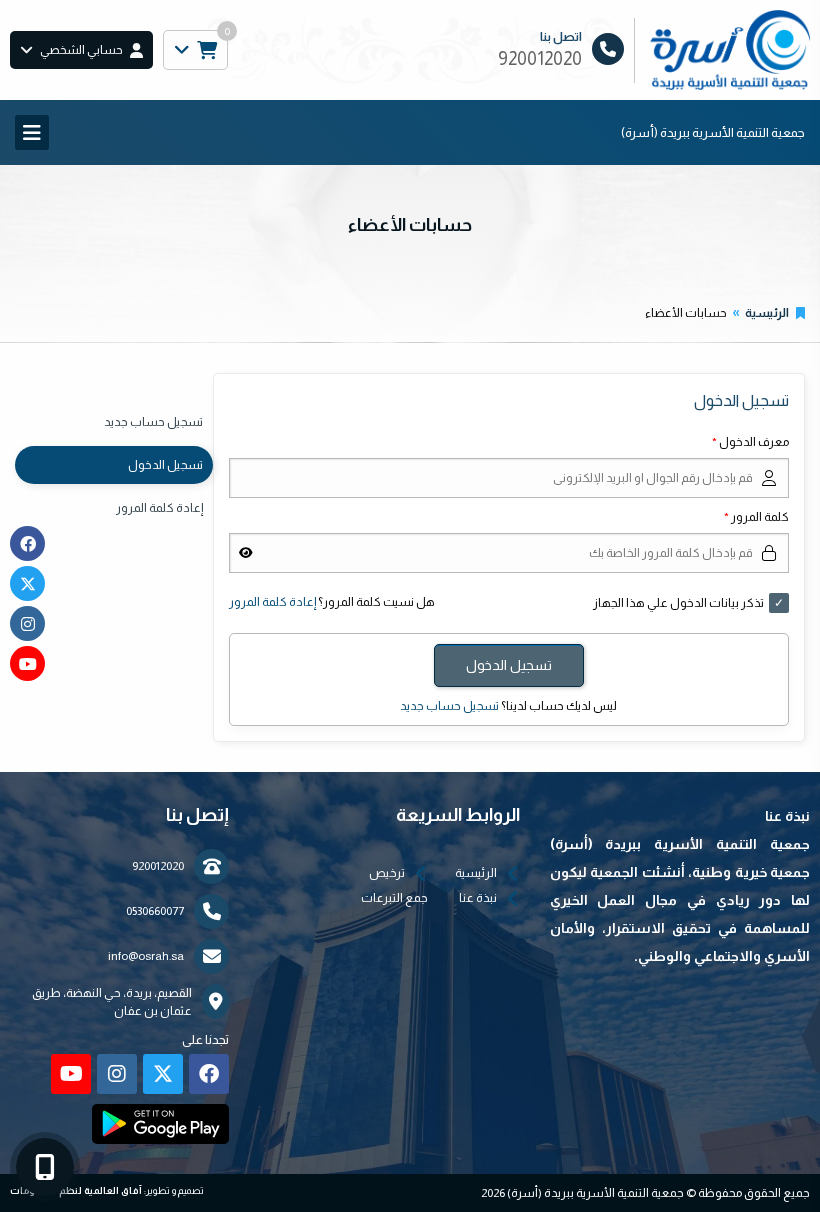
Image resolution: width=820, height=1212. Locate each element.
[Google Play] (160, 1124)
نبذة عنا (478, 898)
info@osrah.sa (146, 956)
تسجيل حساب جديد (449, 706)
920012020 (158, 866)
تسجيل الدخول (165, 465)
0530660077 (155, 911)
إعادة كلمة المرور (272, 602)
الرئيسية (767, 313)
